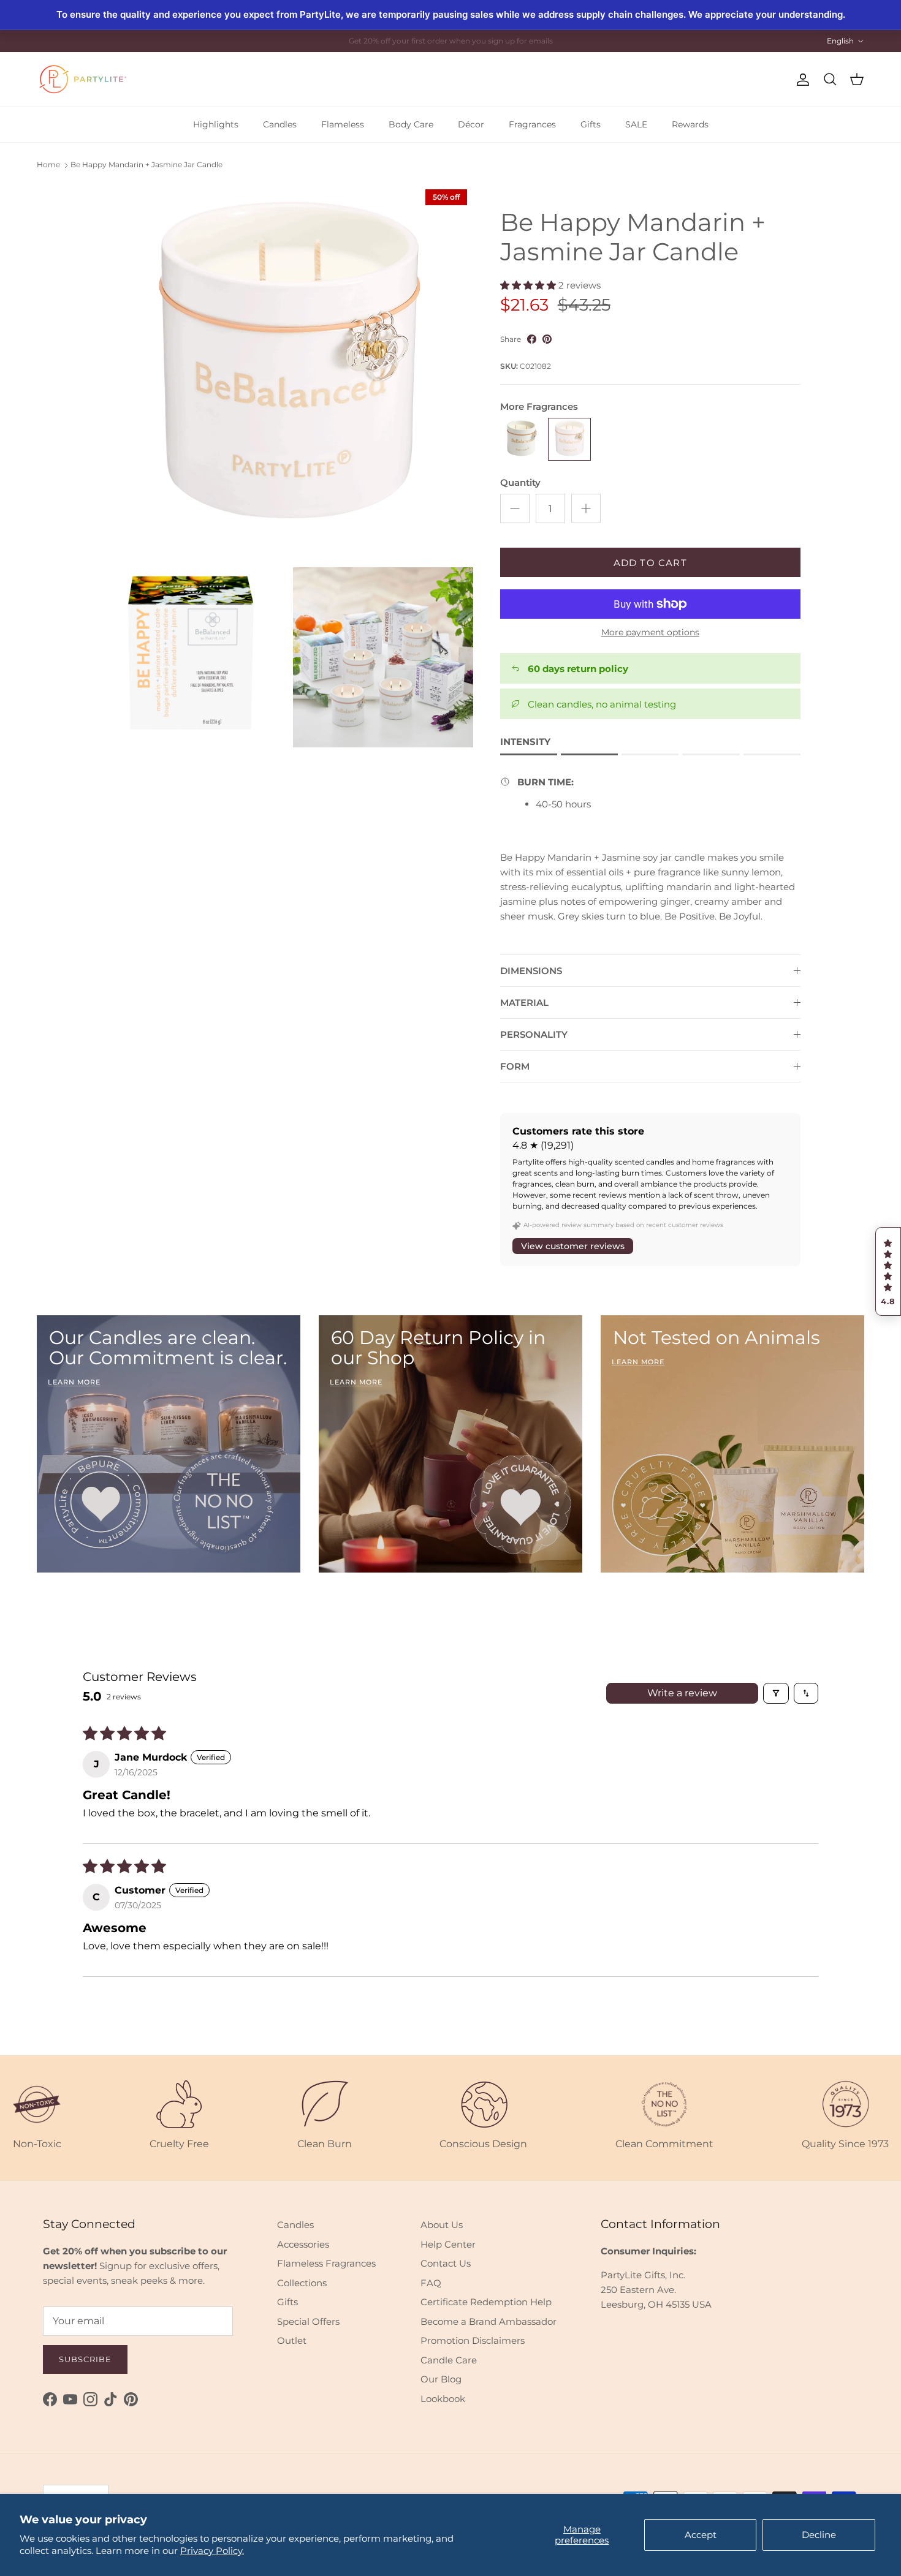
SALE (636, 124)
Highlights (216, 124)
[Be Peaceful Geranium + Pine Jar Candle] (522, 439)
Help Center (448, 2244)
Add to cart (650, 563)
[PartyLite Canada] (83, 79)
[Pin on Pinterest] (547, 339)
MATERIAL (524, 1003)
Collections (302, 2283)
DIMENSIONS (531, 971)
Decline (819, 2535)
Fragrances (532, 124)
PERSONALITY (534, 1034)
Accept (701, 2535)
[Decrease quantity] (515, 508)
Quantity (520, 482)
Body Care (411, 124)
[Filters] (776, 1693)
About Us (442, 2225)
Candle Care (449, 2360)
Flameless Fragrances (326, 2263)
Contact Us (446, 2263)
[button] (888, 1272)
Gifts (591, 124)
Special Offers (308, 2321)
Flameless (343, 124)
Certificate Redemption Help (486, 2302)
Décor (471, 124)
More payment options (650, 633)
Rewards (690, 124)
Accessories (303, 2244)
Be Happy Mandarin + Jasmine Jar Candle (146, 165)
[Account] (800, 80)
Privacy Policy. (212, 2551)
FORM (515, 1066)
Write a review (682, 1693)
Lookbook (443, 2399)
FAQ (431, 2283)
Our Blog (441, 2379)
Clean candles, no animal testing (602, 704)
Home (48, 165)
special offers (462, 41)
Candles (280, 124)
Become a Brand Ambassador (489, 2321)
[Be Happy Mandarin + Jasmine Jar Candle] (569, 439)
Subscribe (85, 2359)
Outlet (292, 2340)
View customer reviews (573, 1246)
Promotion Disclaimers (473, 2340)
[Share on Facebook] (532, 339)
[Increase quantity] (586, 508)
